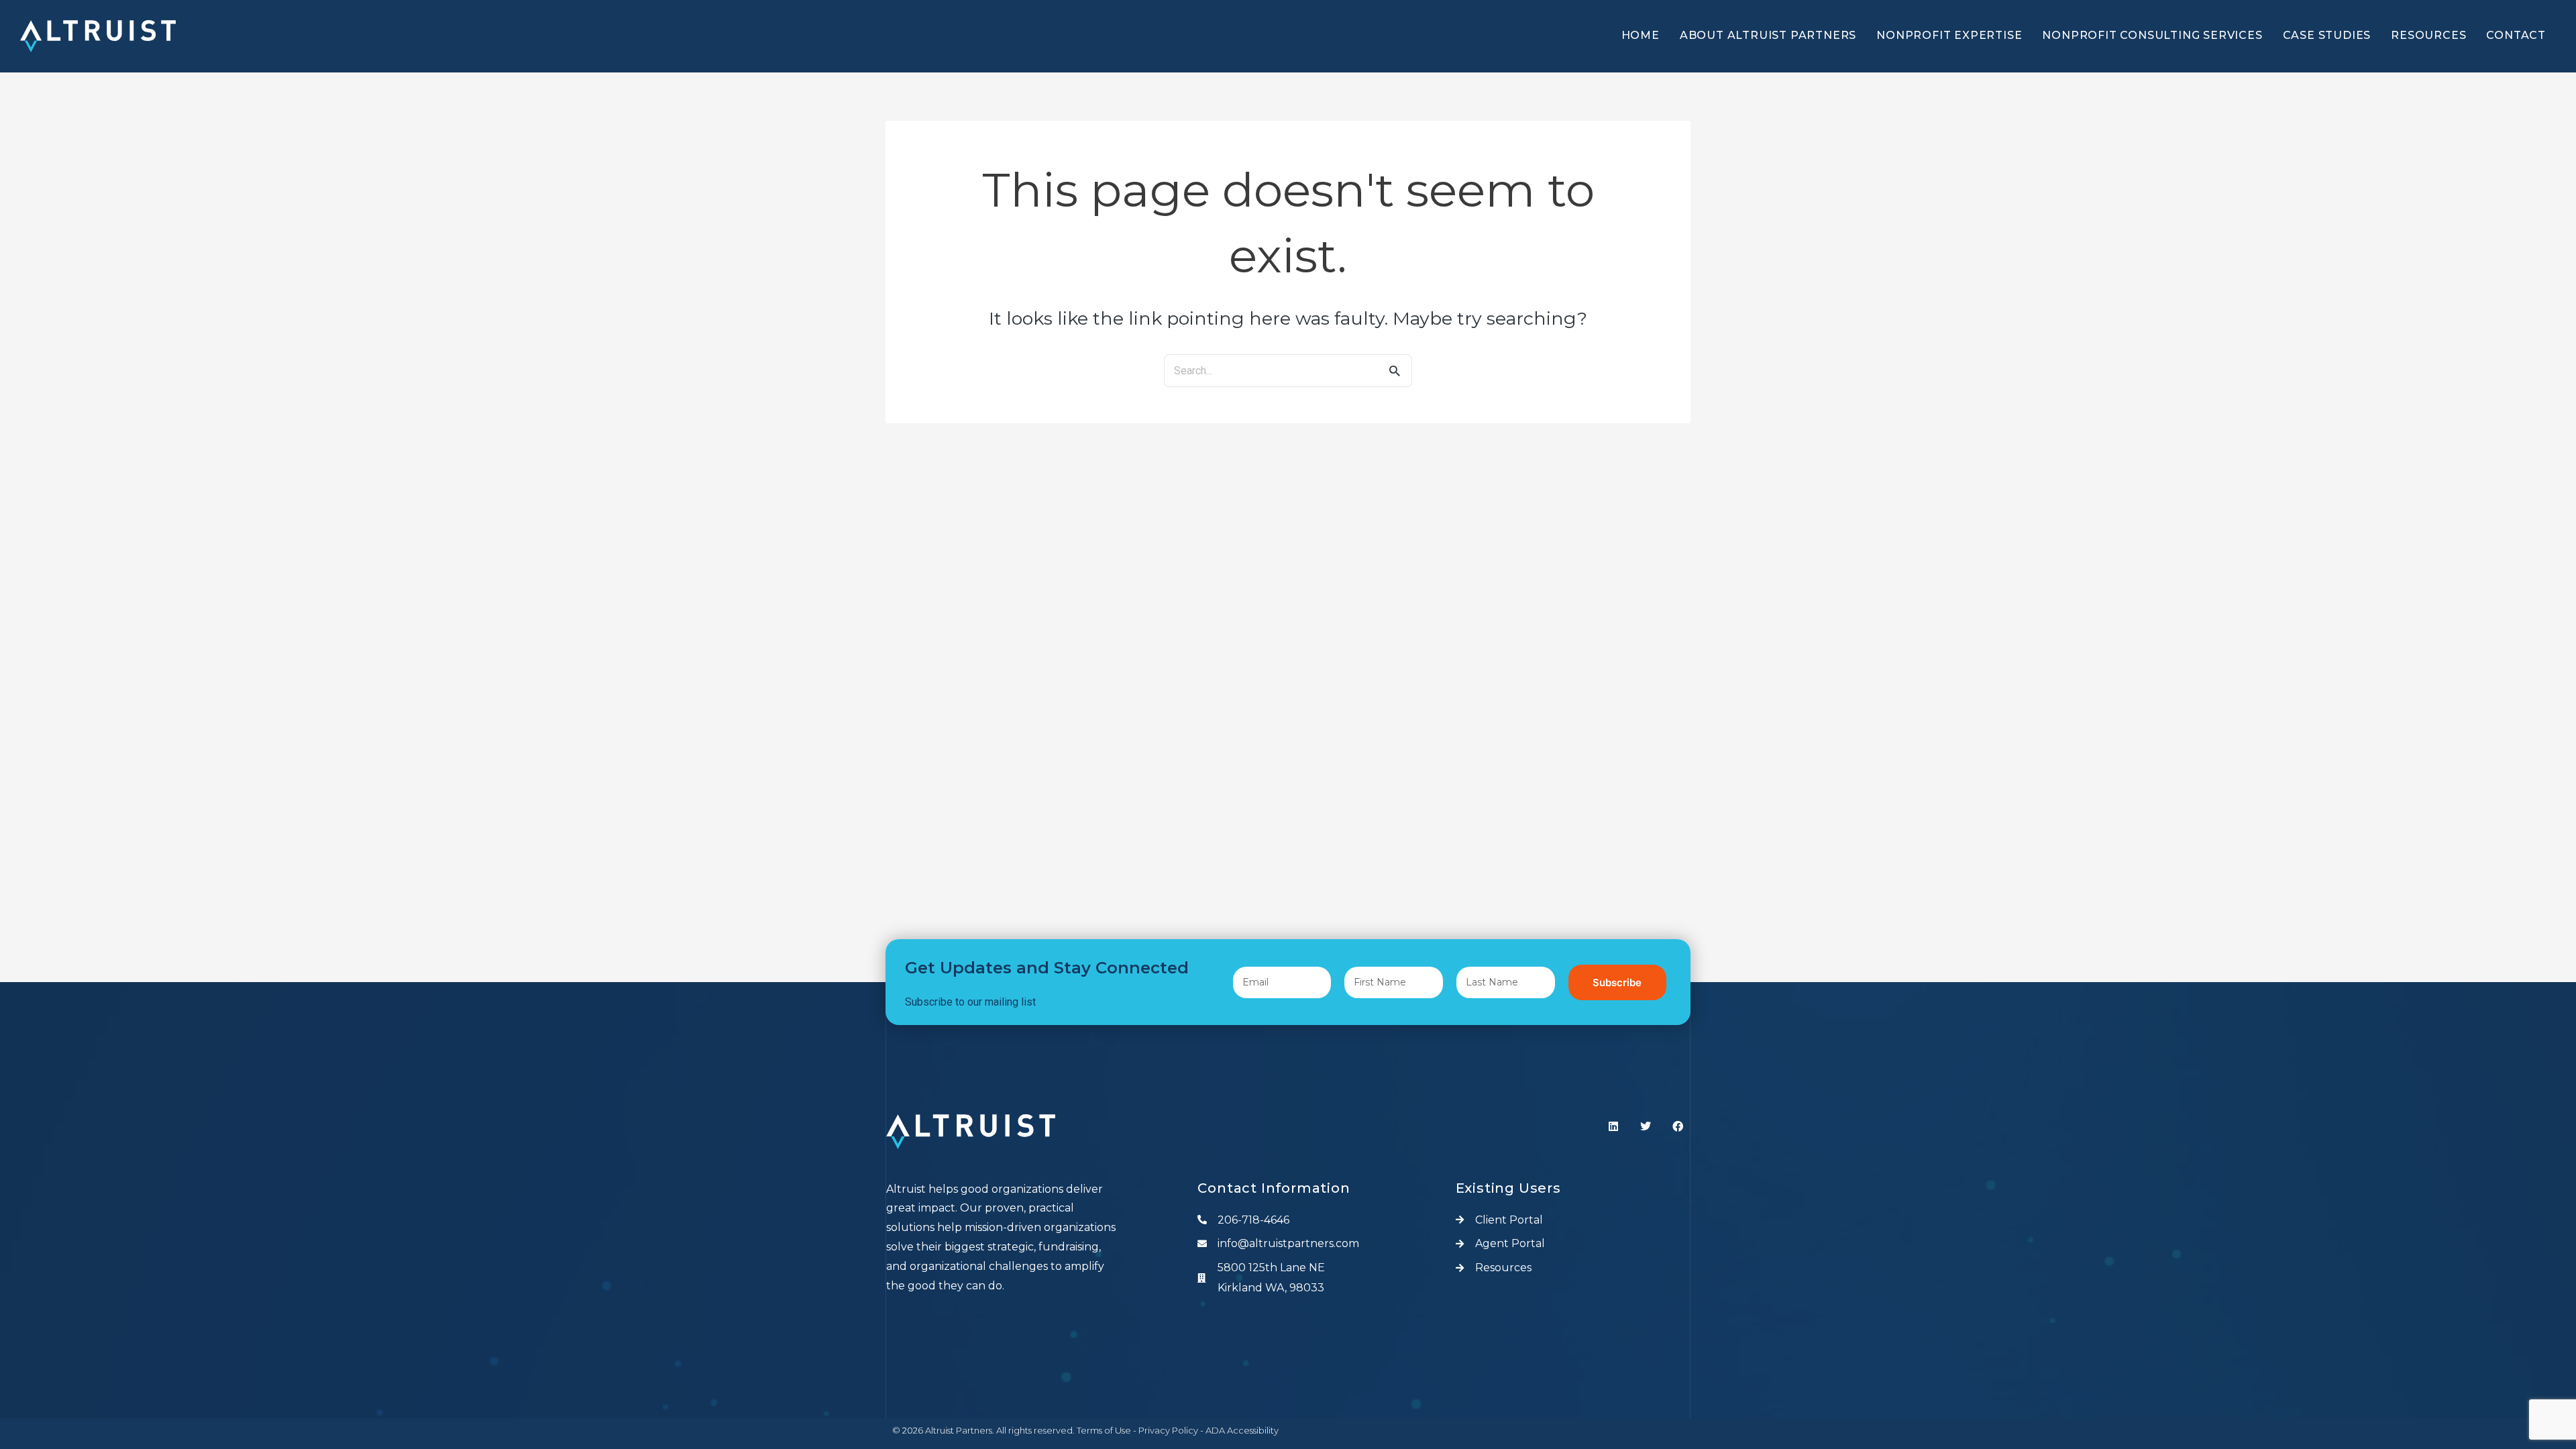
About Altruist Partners (1768, 35)
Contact (2516, 35)
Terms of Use (1104, 1430)
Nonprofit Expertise (1949, 35)
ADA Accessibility (1242, 1430)
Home (1641, 35)
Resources (2428, 35)
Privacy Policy (1168, 1430)
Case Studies (2327, 35)
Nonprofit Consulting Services (2152, 35)
